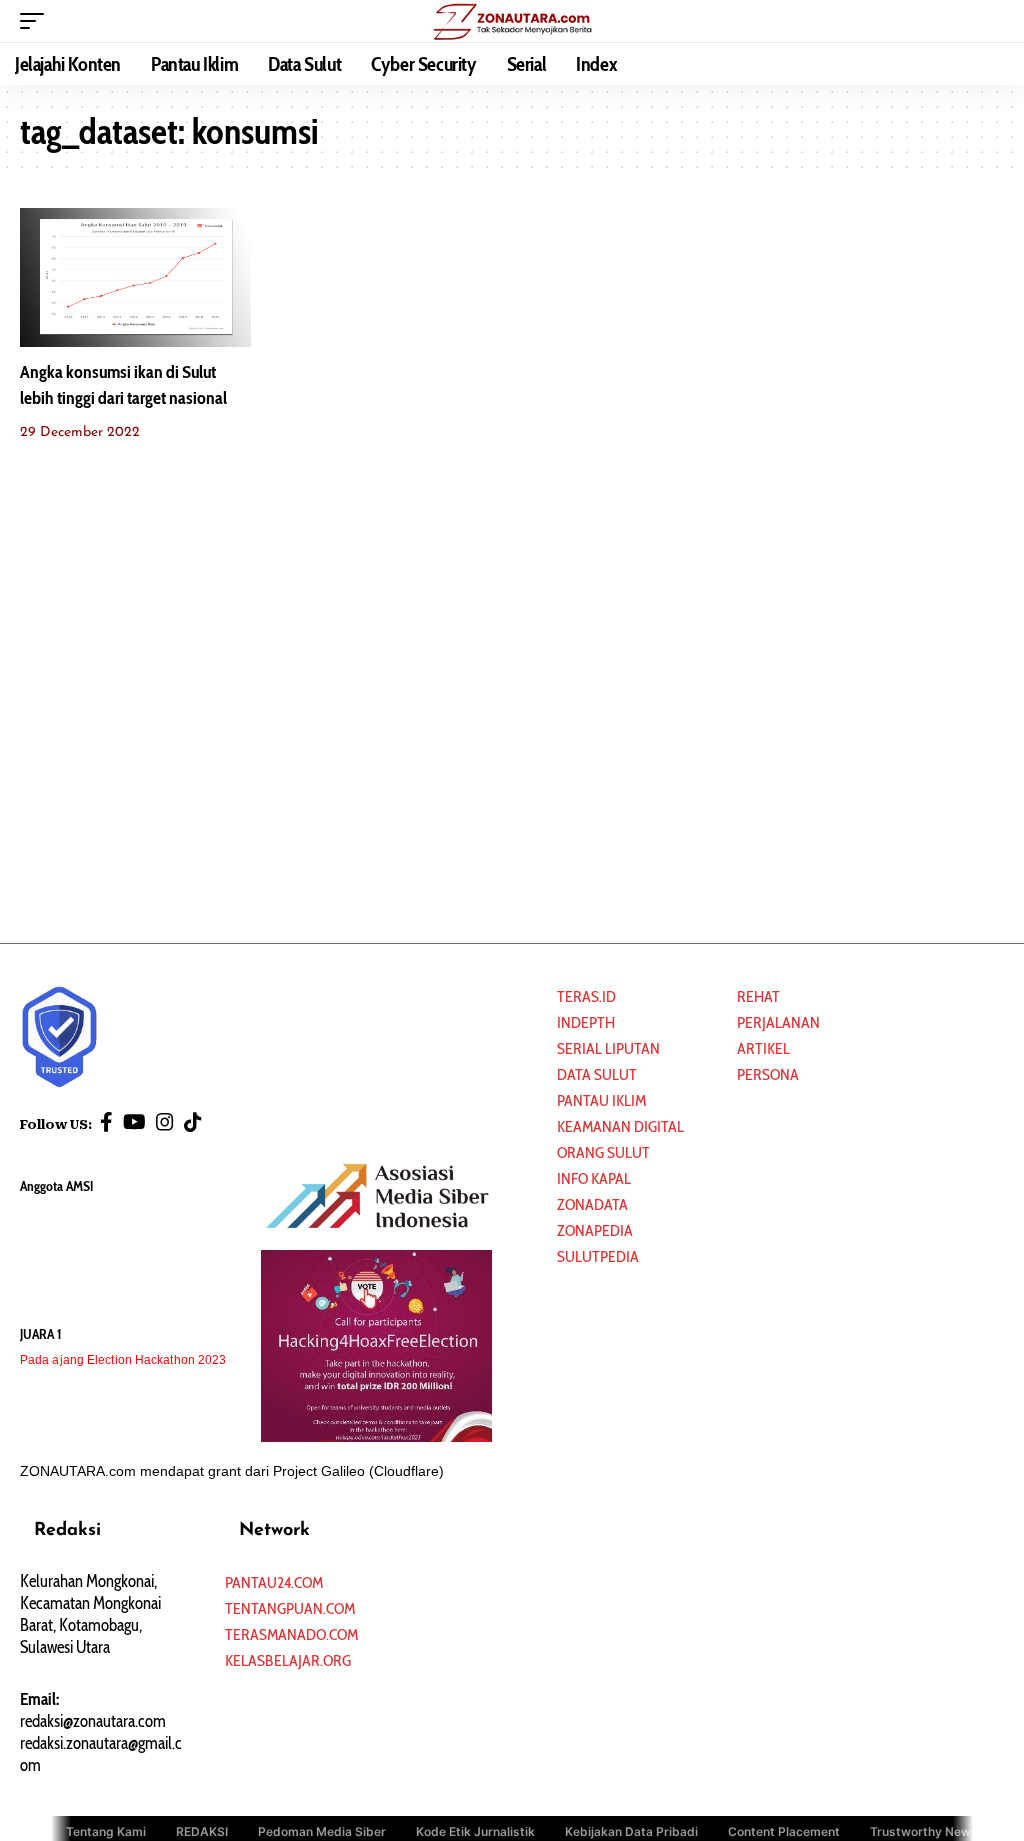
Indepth (586, 1022)
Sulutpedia (598, 1256)
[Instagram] (165, 1122)
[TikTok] (193, 1122)
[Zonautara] (512, 21)
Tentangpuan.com (290, 1608)
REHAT (758, 996)
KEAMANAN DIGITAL (620, 1126)
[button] (37, 21)
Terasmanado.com (291, 1634)
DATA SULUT (597, 1074)
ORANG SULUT (603, 1152)
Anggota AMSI (56, 1186)
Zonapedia (595, 1230)
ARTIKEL (763, 1048)
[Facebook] (106, 1122)
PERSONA (768, 1074)
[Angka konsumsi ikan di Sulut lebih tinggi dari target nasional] (135, 277)
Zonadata (592, 1204)
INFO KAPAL (594, 1178)
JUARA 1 (41, 1334)
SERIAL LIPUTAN (608, 1048)
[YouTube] (134, 1122)
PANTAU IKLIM (601, 1100)
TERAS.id (586, 996)
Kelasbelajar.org (288, 1660)
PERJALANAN (778, 1022)
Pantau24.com (274, 1582)
